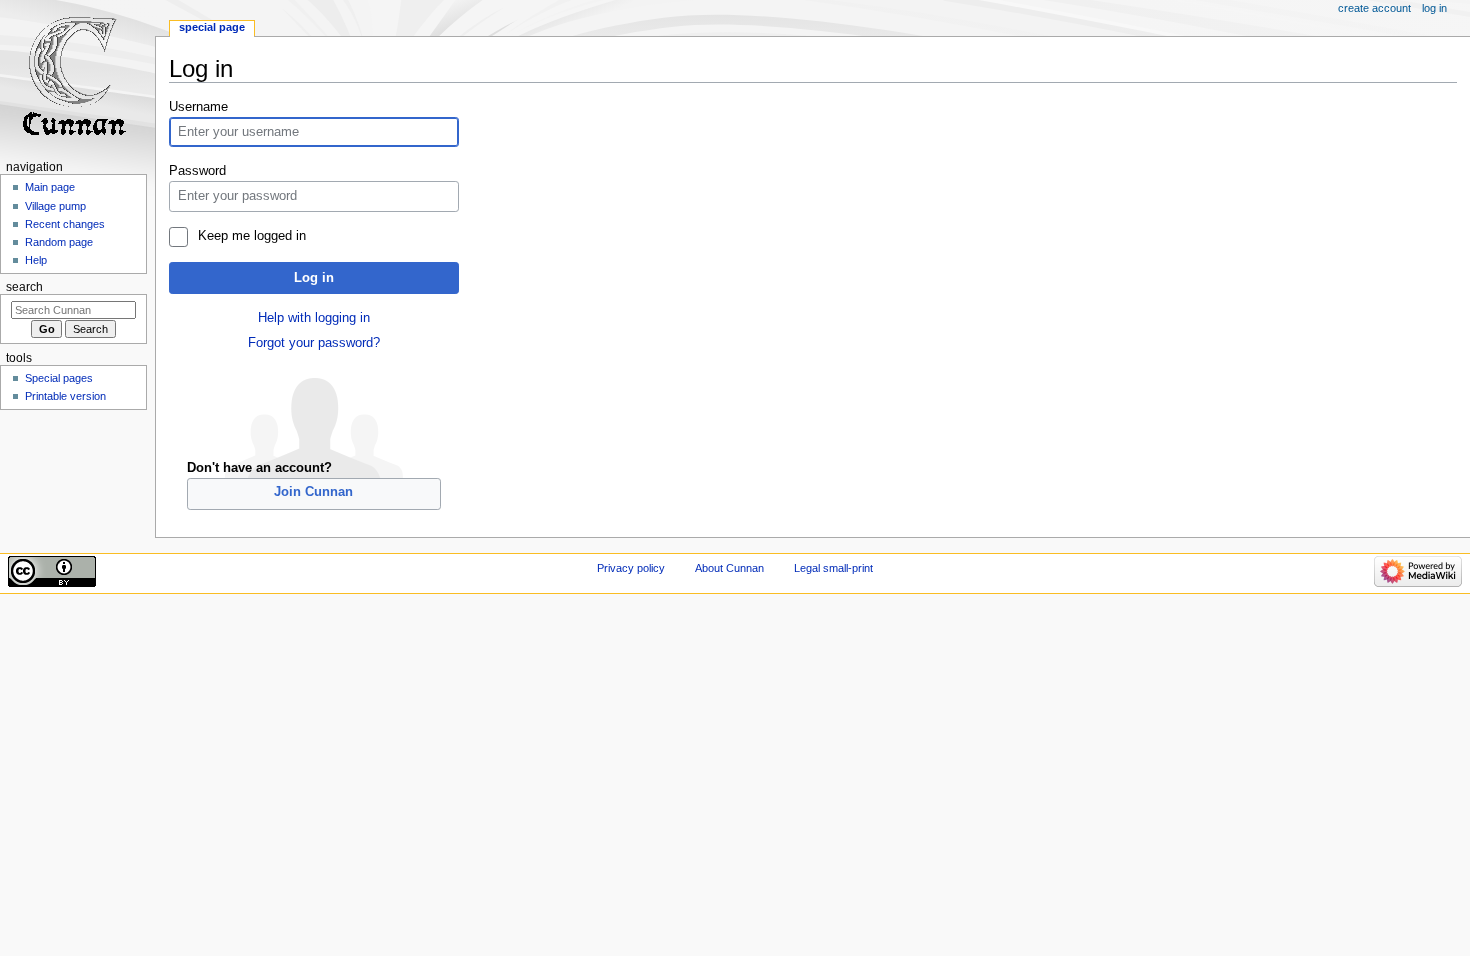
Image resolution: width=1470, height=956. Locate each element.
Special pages (59, 378)
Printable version (65, 396)
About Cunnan (729, 568)
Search (24, 287)
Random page (59, 242)
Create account (1374, 8)
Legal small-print (833, 568)
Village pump (55, 206)
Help (36, 260)
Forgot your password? (314, 343)
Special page (212, 27)
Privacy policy (631, 568)
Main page (50, 187)
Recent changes (65, 224)
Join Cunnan (313, 492)
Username (198, 107)
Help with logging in (314, 318)
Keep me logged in (251, 236)
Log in (314, 278)
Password (197, 171)
